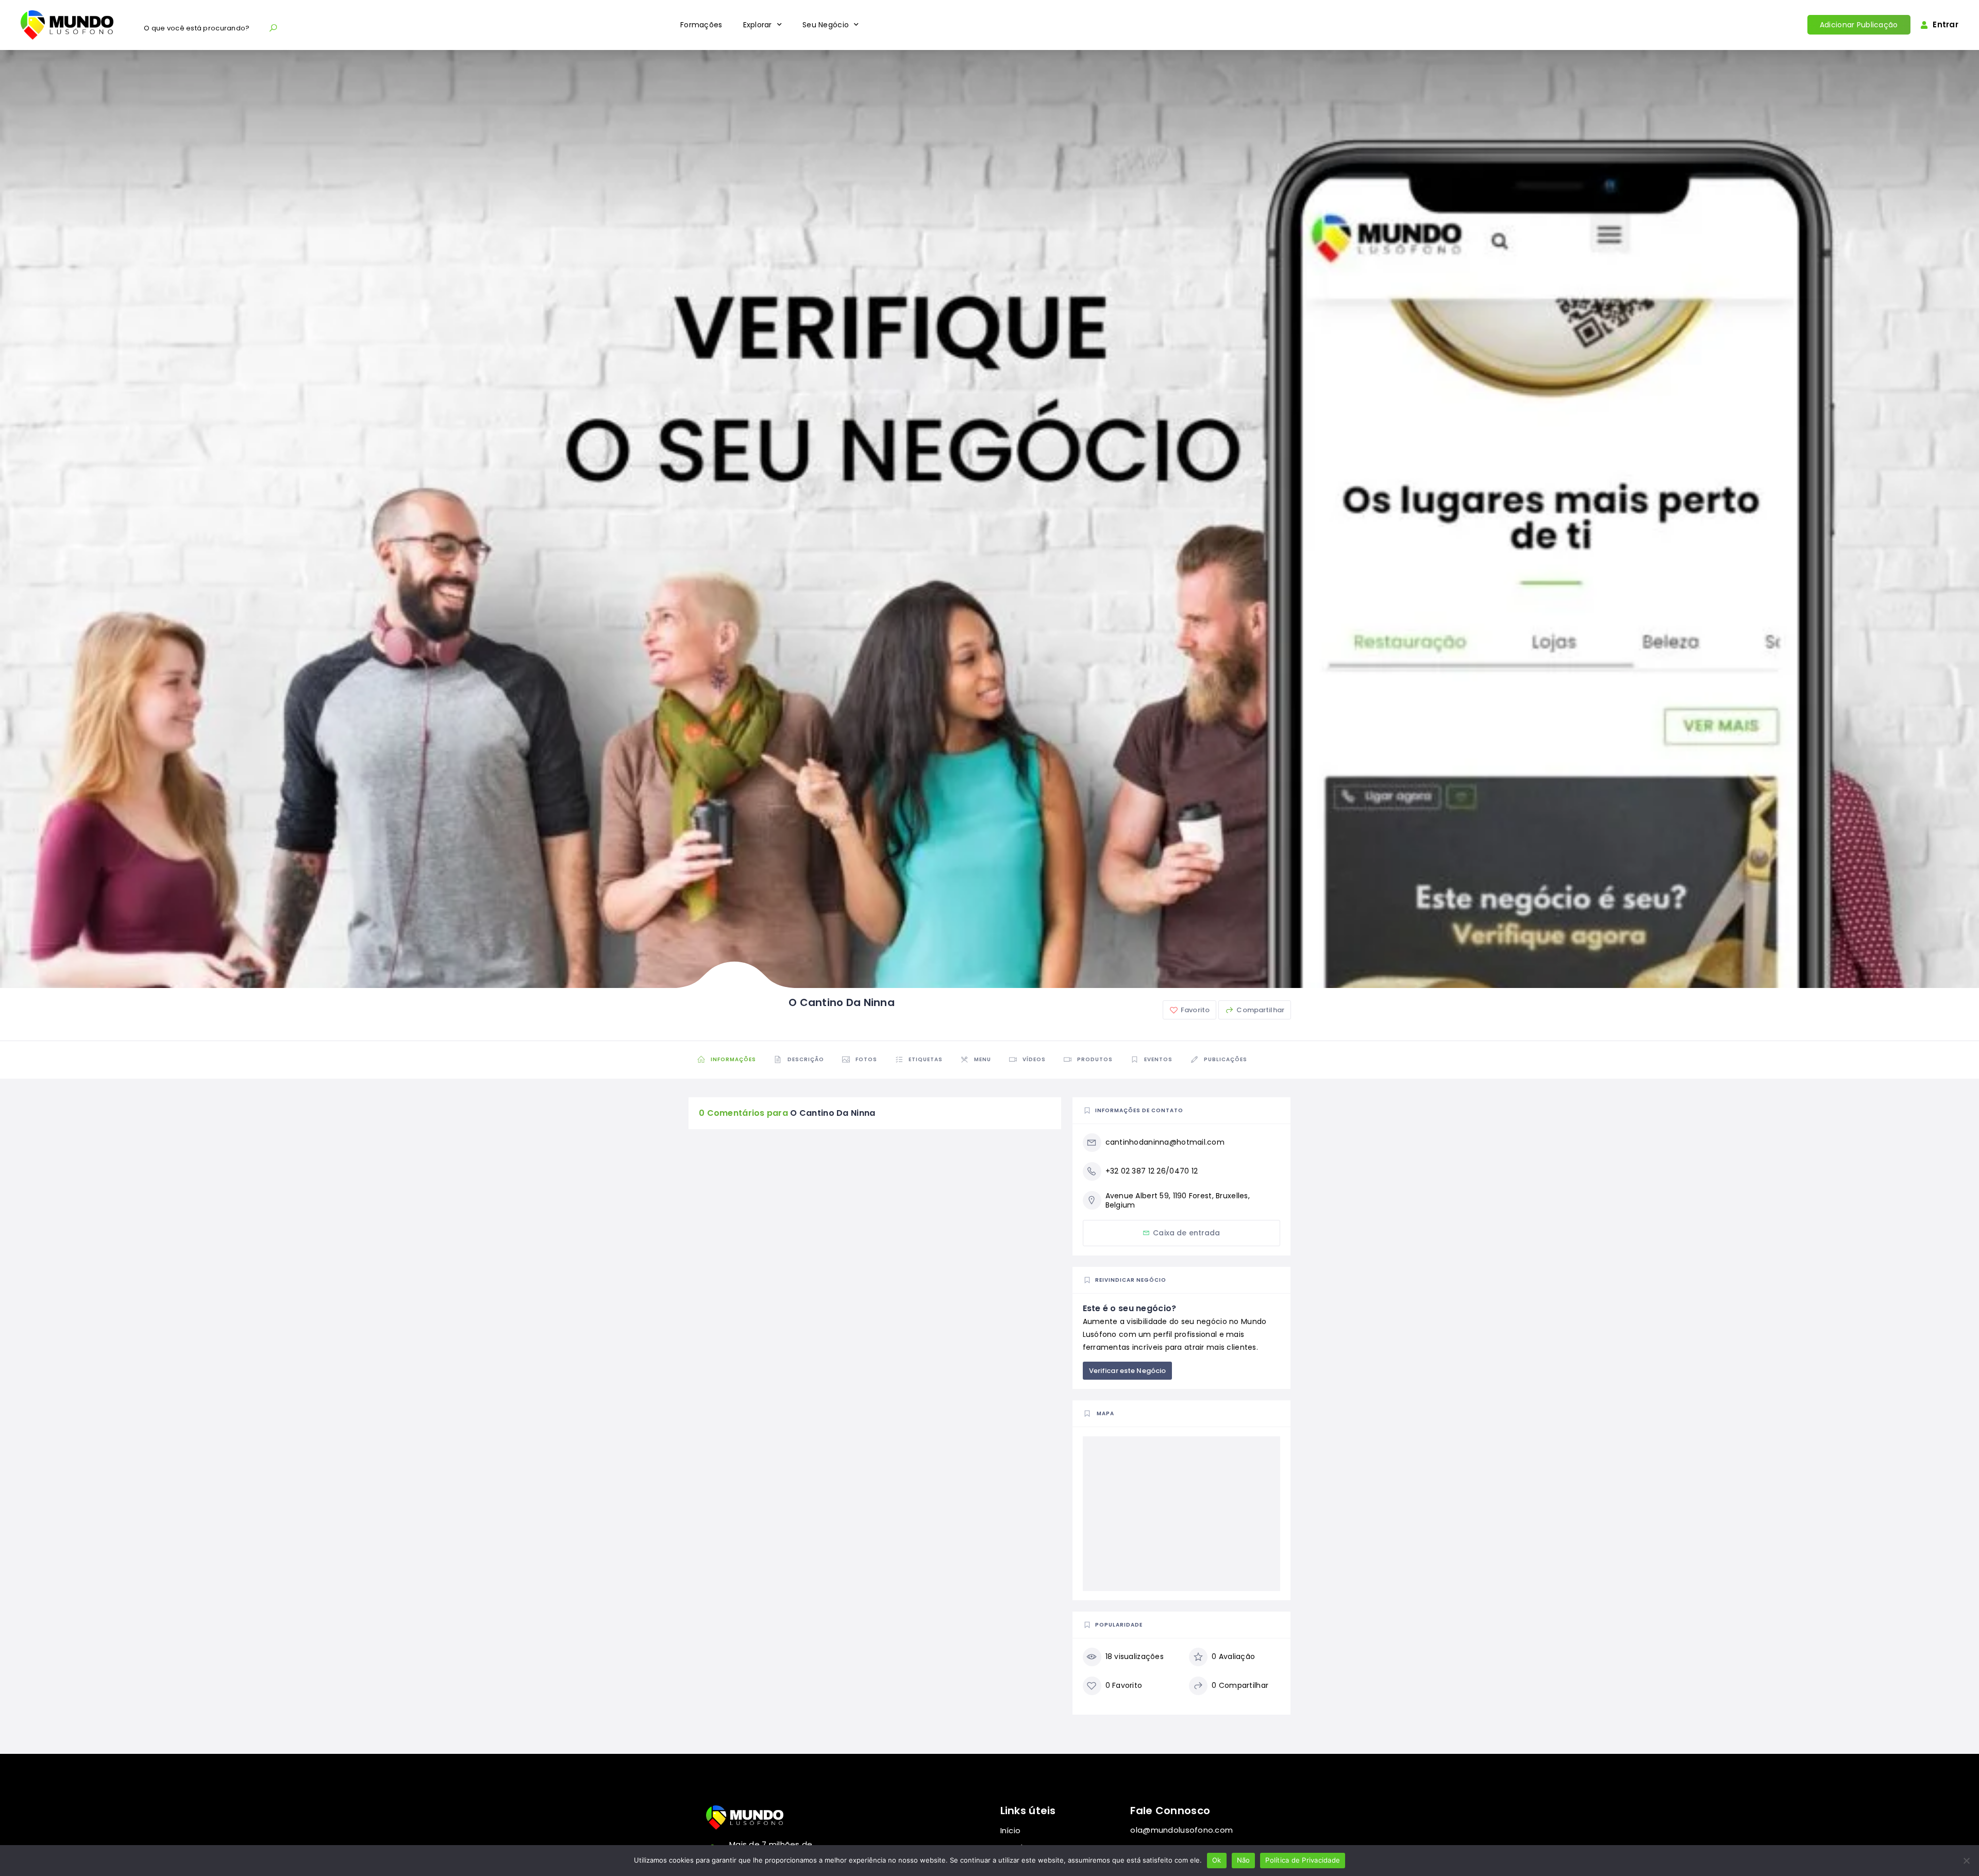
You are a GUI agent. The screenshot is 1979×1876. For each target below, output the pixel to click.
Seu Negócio (826, 25)
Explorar (758, 25)
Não (1244, 1860)
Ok (1217, 1860)
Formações (701, 25)
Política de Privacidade (1303, 1860)
